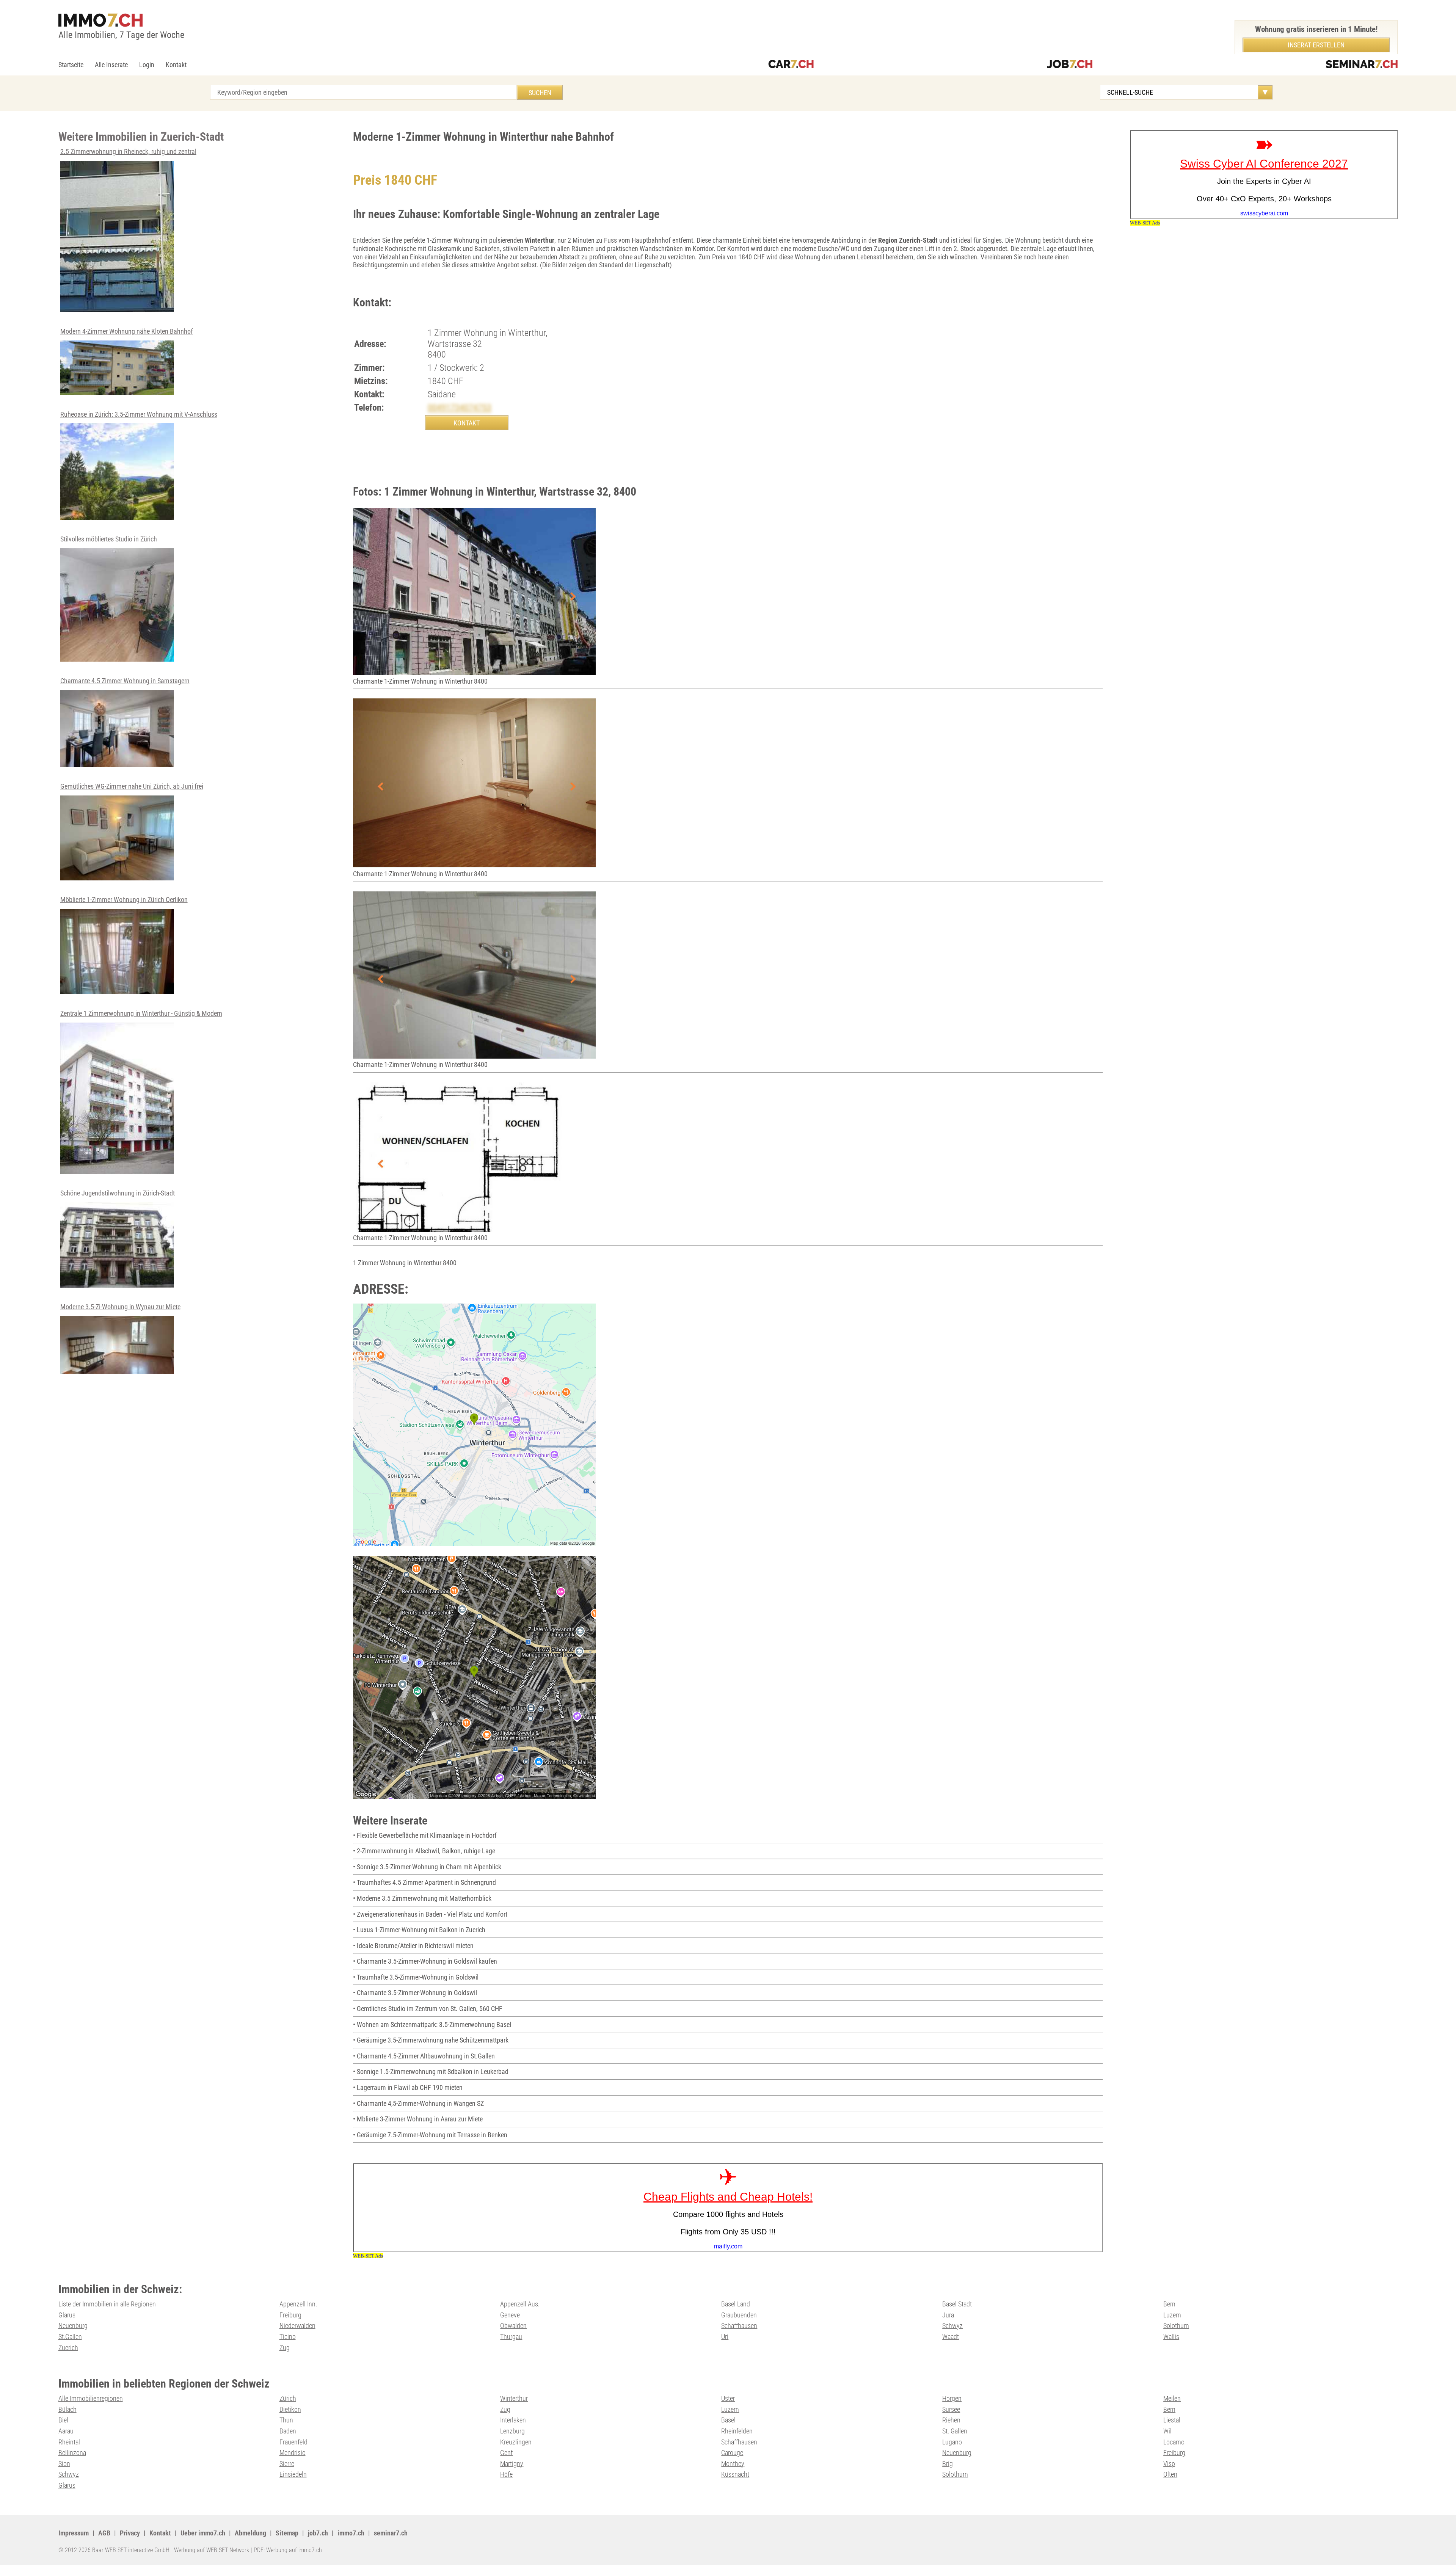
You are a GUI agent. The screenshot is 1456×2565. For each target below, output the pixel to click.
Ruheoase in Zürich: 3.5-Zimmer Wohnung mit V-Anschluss (139, 414)
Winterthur (514, 2398)
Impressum (74, 2533)
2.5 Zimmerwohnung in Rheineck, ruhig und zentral (128, 151)
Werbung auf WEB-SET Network (212, 2550)
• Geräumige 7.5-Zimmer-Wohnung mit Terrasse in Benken (430, 2135)
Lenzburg (512, 2431)
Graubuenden (739, 2315)
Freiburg (290, 2315)
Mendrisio (293, 2453)
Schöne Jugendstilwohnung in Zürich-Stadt (118, 1193)
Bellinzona (72, 2453)
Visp (1169, 2464)
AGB (104, 2533)
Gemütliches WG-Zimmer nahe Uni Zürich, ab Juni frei (132, 786)
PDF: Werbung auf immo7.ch (288, 2550)
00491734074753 (460, 408)
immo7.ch (351, 2533)
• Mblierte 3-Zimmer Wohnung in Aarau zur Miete (418, 2119)
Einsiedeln (293, 2474)
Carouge (732, 2453)
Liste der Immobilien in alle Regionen (107, 2304)
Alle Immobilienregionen (91, 2398)
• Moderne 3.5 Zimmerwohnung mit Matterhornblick (422, 1898)
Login (147, 65)
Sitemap (287, 2533)
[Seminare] (1362, 65)
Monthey (733, 2464)
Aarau (66, 2431)
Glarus (67, 2315)
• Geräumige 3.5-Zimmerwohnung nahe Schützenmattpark (431, 2040)
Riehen (951, 2420)
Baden (288, 2431)
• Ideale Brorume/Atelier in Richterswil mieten (413, 1946)
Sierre (287, 2464)
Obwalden (513, 2326)
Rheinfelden (737, 2431)
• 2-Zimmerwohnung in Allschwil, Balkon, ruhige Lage (424, 1851)
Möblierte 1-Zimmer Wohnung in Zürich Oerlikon (124, 900)
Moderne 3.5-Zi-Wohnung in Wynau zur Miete (120, 1307)
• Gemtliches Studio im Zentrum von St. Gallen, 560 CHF (428, 2009)
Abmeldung (250, 2533)
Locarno (1174, 2442)
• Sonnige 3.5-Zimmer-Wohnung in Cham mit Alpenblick (427, 1867)
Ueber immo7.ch (203, 2533)
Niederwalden (297, 2326)
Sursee (951, 2409)
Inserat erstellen (1316, 45)
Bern (1169, 2304)
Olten (1170, 2474)
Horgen (952, 2398)
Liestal (1172, 2420)
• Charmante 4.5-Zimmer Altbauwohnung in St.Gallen (424, 2056)
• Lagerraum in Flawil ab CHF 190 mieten (408, 2087)
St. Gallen (955, 2431)
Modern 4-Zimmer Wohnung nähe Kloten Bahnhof (127, 331)
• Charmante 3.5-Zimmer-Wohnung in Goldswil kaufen (425, 1961)
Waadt (951, 2337)
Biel (63, 2420)
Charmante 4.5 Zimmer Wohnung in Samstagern (125, 681)
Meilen (1172, 2398)
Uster (728, 2398)
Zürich (288, 2398)
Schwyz (952, 2326)
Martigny (512, 2464)
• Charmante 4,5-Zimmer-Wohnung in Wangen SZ (418, 2103)
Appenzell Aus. (520, 2304)
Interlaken (513, 2420)
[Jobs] (1070, 65)
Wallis (1171, 2337)
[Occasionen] (791, 65)
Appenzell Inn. (298, 2304)
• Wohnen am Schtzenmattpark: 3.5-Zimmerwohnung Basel (432, 2025)
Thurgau (511, 2337)
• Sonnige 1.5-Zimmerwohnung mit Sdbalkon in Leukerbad (431, 2072)
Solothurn (1176, 2326)
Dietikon (290, 2409)
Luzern (1172, 2315)
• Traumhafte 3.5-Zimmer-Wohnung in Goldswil (416, 1977)
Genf (506, 2453)
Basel (728, 2420)
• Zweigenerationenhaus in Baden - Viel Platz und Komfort (430, 1914)
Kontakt (176, 65)
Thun (286, 2420)
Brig (948, 2464)
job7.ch (318, 2533)
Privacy (130, 2533)
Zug (285, 2348)
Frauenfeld (293, 2442)
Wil (1167, 2431)
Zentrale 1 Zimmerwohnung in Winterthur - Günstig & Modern (141, 1013)
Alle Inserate (111, 65)
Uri (725, 2337)
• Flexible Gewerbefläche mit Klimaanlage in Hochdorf (425, 1835)
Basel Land (736, 2304)
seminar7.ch (391, 2533)
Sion (64, 2464)
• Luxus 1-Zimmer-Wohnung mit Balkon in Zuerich (419, 1930)
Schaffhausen (739, 2326)
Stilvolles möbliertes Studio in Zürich (109, 539)
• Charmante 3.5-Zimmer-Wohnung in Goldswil (415, 1993)
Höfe (506, 2474)
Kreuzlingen (516, 2442)
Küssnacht (735, 2474)
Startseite (71, 65)
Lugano (952, 2442)
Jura (948, 2315)
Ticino (288, 2337)
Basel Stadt (957, 2304)
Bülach (67, 2409)
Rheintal (69, 2442)
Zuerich (68, 2348)
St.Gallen (70, 2337)
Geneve (510, 2315)
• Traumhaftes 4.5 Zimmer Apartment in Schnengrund (424, 1882)
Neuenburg (73, 2326)
